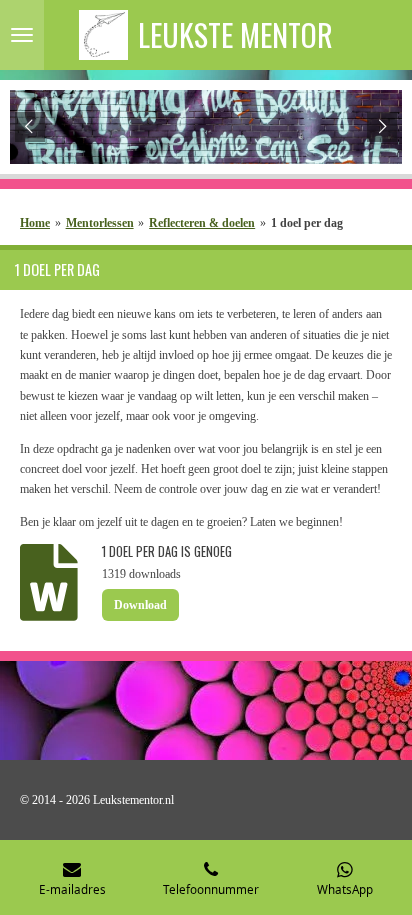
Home (35, 223)
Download (140, 605)
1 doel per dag (307, 223)
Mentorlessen (100, 223)
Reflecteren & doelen (202, 223)
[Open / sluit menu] (22, 35)
